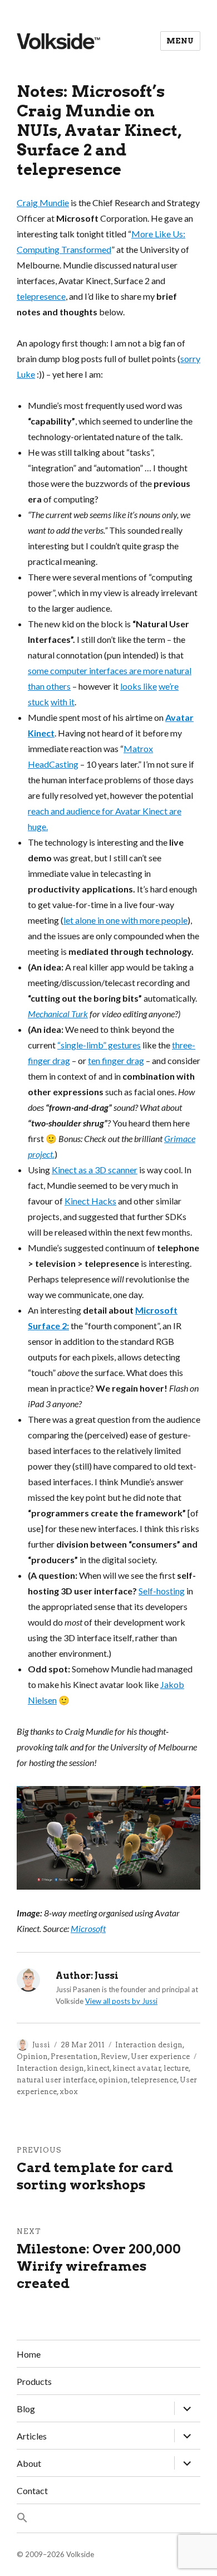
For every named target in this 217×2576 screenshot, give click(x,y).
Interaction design (149, 2045)
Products (34, 2381)
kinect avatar (137, 2068)
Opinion (32, 2057)
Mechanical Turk (58, 1014)
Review (114, 2057)
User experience (160, 2057)
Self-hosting (162, 1591)
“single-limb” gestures (99, 1045)
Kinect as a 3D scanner (95, 1170)
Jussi (41, 2045)
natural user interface (56, 2080)
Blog (26, 2409)
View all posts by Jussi (121, 2001)
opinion (113, 2080)
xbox (69, 2092)
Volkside (80, 2554)
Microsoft (88, 1928)
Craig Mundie (43, 203)
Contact (32, 2490)
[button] (108, 2518)
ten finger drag (116, 1060)
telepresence (41, 296)
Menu (180, 41)
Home (29, 2354)
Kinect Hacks (90, 1201)
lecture (176, 2068)
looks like (139, 686)
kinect (98, 2068)
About (29, 2463)
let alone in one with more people (125, 920)
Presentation (74, 2057)
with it (63, 702)
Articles (32, 2436)
